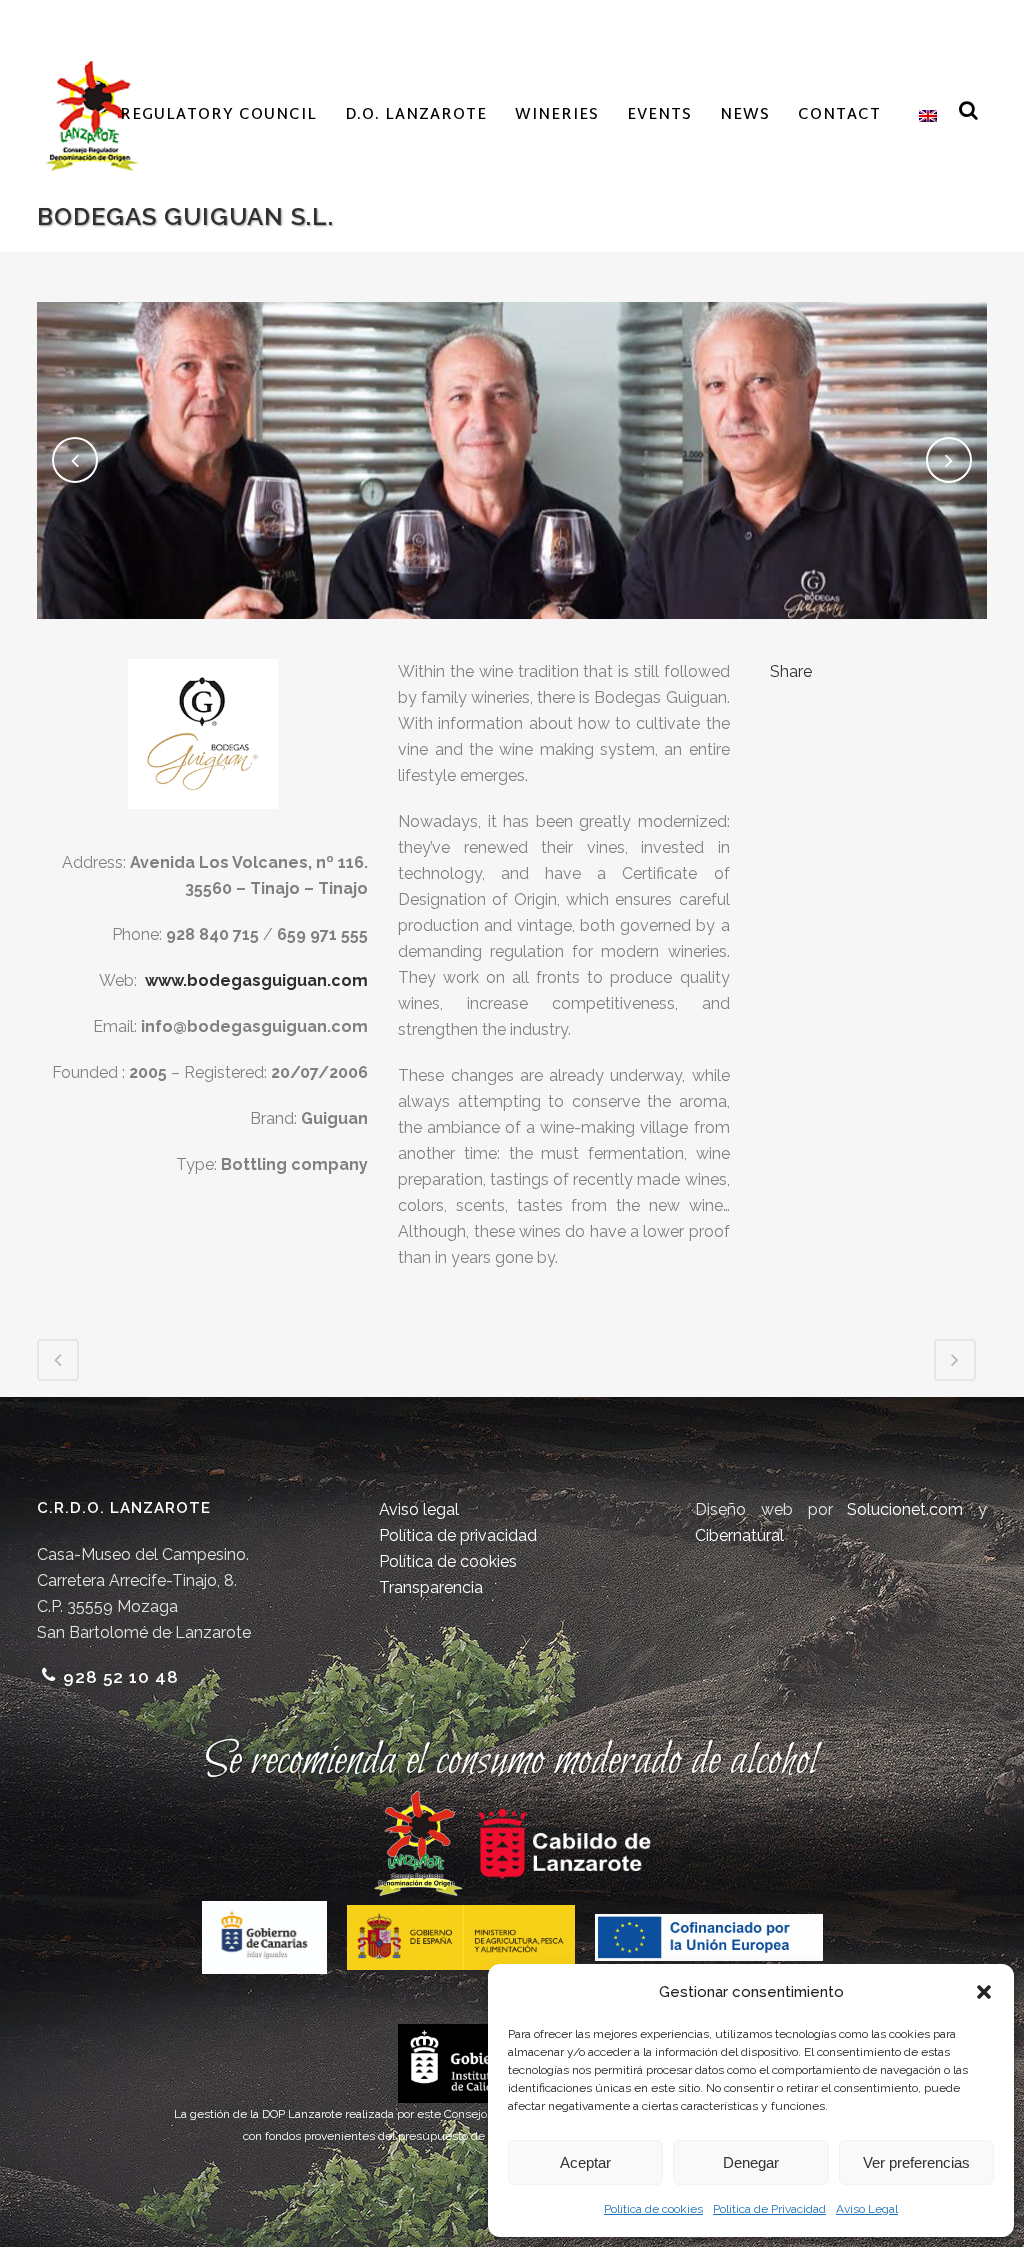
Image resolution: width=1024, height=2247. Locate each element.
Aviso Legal (867, 2209)
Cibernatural (739, 1535)
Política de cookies (653, 2209)
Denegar (751, 2162)
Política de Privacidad (769, 2209)
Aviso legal (419, 1509)
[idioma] (923, 116)
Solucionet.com (905, 1509)
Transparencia (431, 1587)
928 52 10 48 (121, 1677)
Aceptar (585, 2162)
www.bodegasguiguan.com (256, 980)
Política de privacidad (458, 1535)
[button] (984, 1992)
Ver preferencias (916, 2162)
